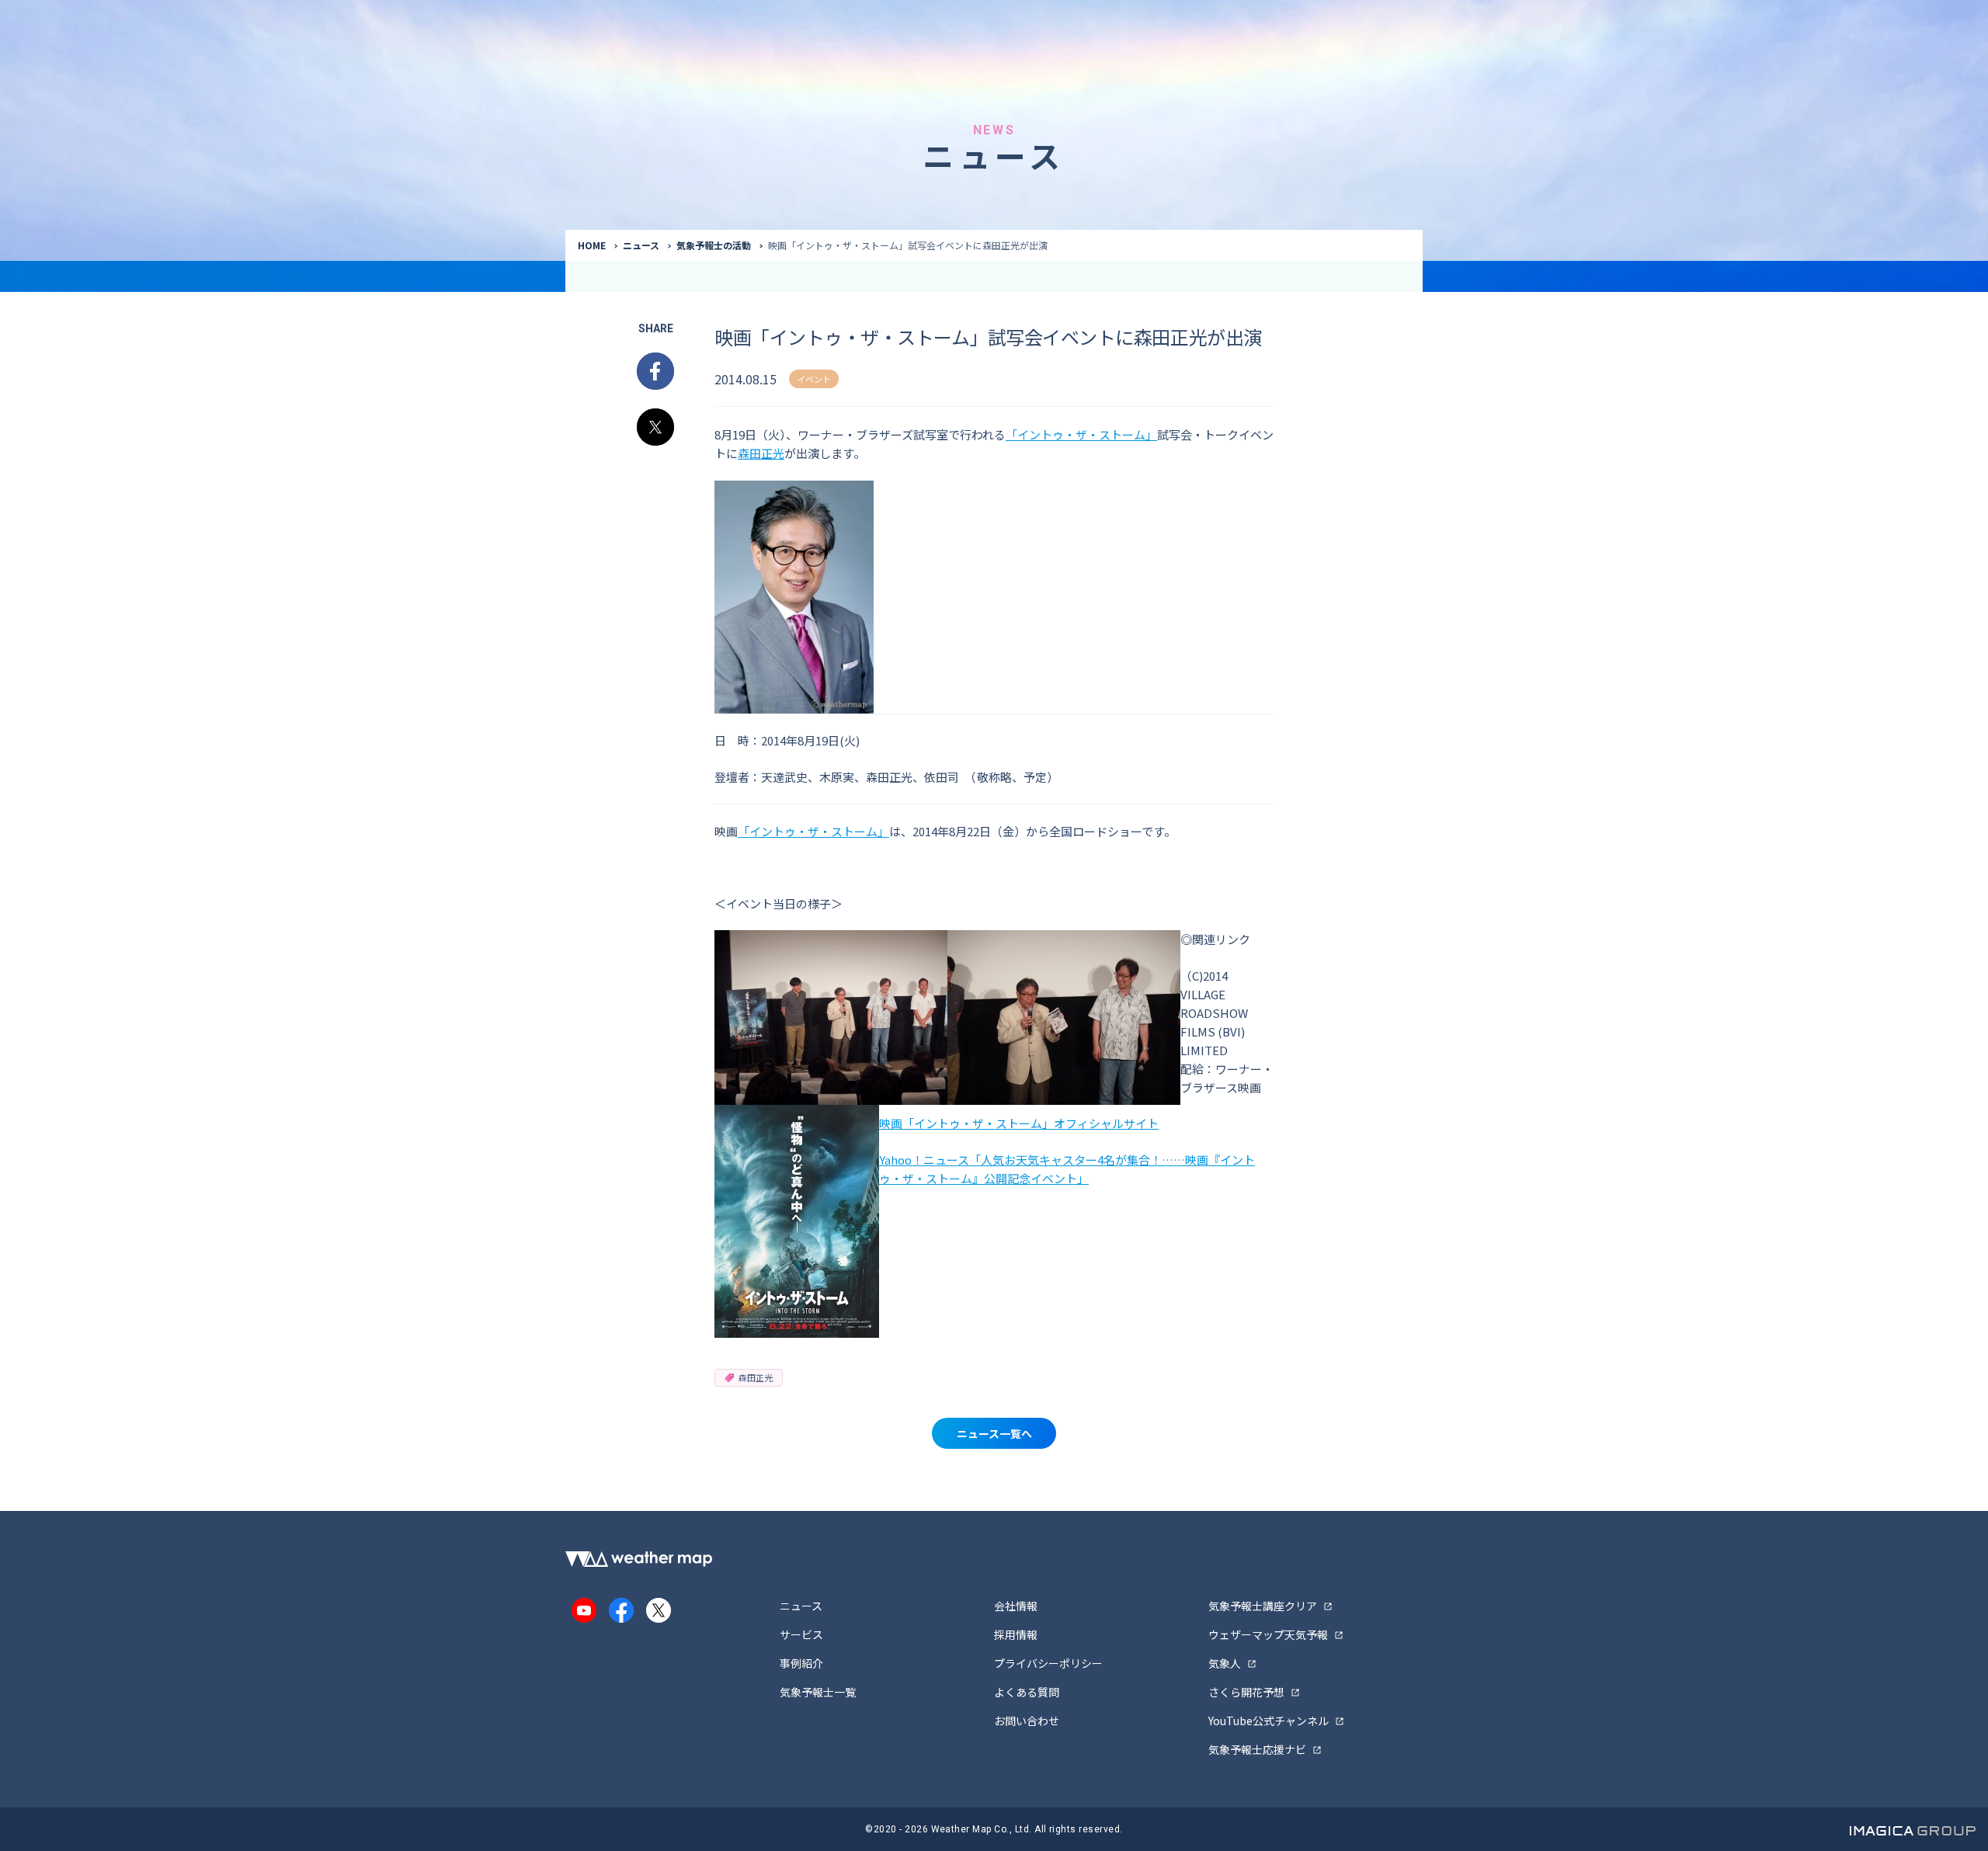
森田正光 (761, 453)
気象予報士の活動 (714, 245)
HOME (592, 245)
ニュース (641, 245)
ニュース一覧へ (994, 1433)
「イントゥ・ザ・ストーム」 (1081, 434)
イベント (814, 379)
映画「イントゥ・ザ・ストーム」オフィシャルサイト (1019, 1123)
